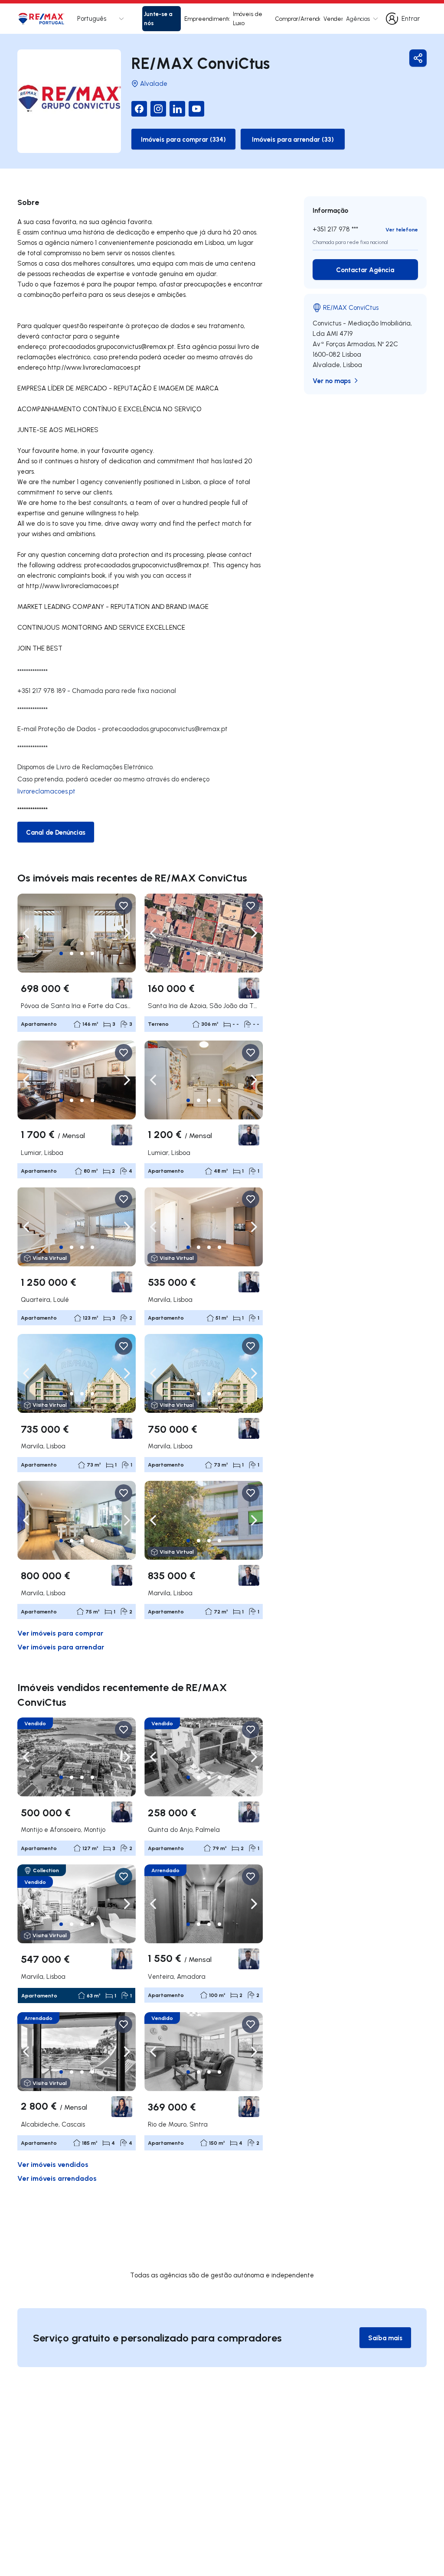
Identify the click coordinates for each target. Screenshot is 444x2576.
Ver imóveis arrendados (57, 2178)
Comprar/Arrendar (298, 19)
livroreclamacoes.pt (46, 791)
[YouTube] (196, 109)
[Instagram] (158, 109)
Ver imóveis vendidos (53, 2164)
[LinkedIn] (177, 109)
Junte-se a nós (158, 18)
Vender (333, 19)
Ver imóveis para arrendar (61, 1647)
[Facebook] (139, 109)
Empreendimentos (207, 19)
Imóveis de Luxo (248, 18)
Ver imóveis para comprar (60, 1633)
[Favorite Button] (124, 906)
